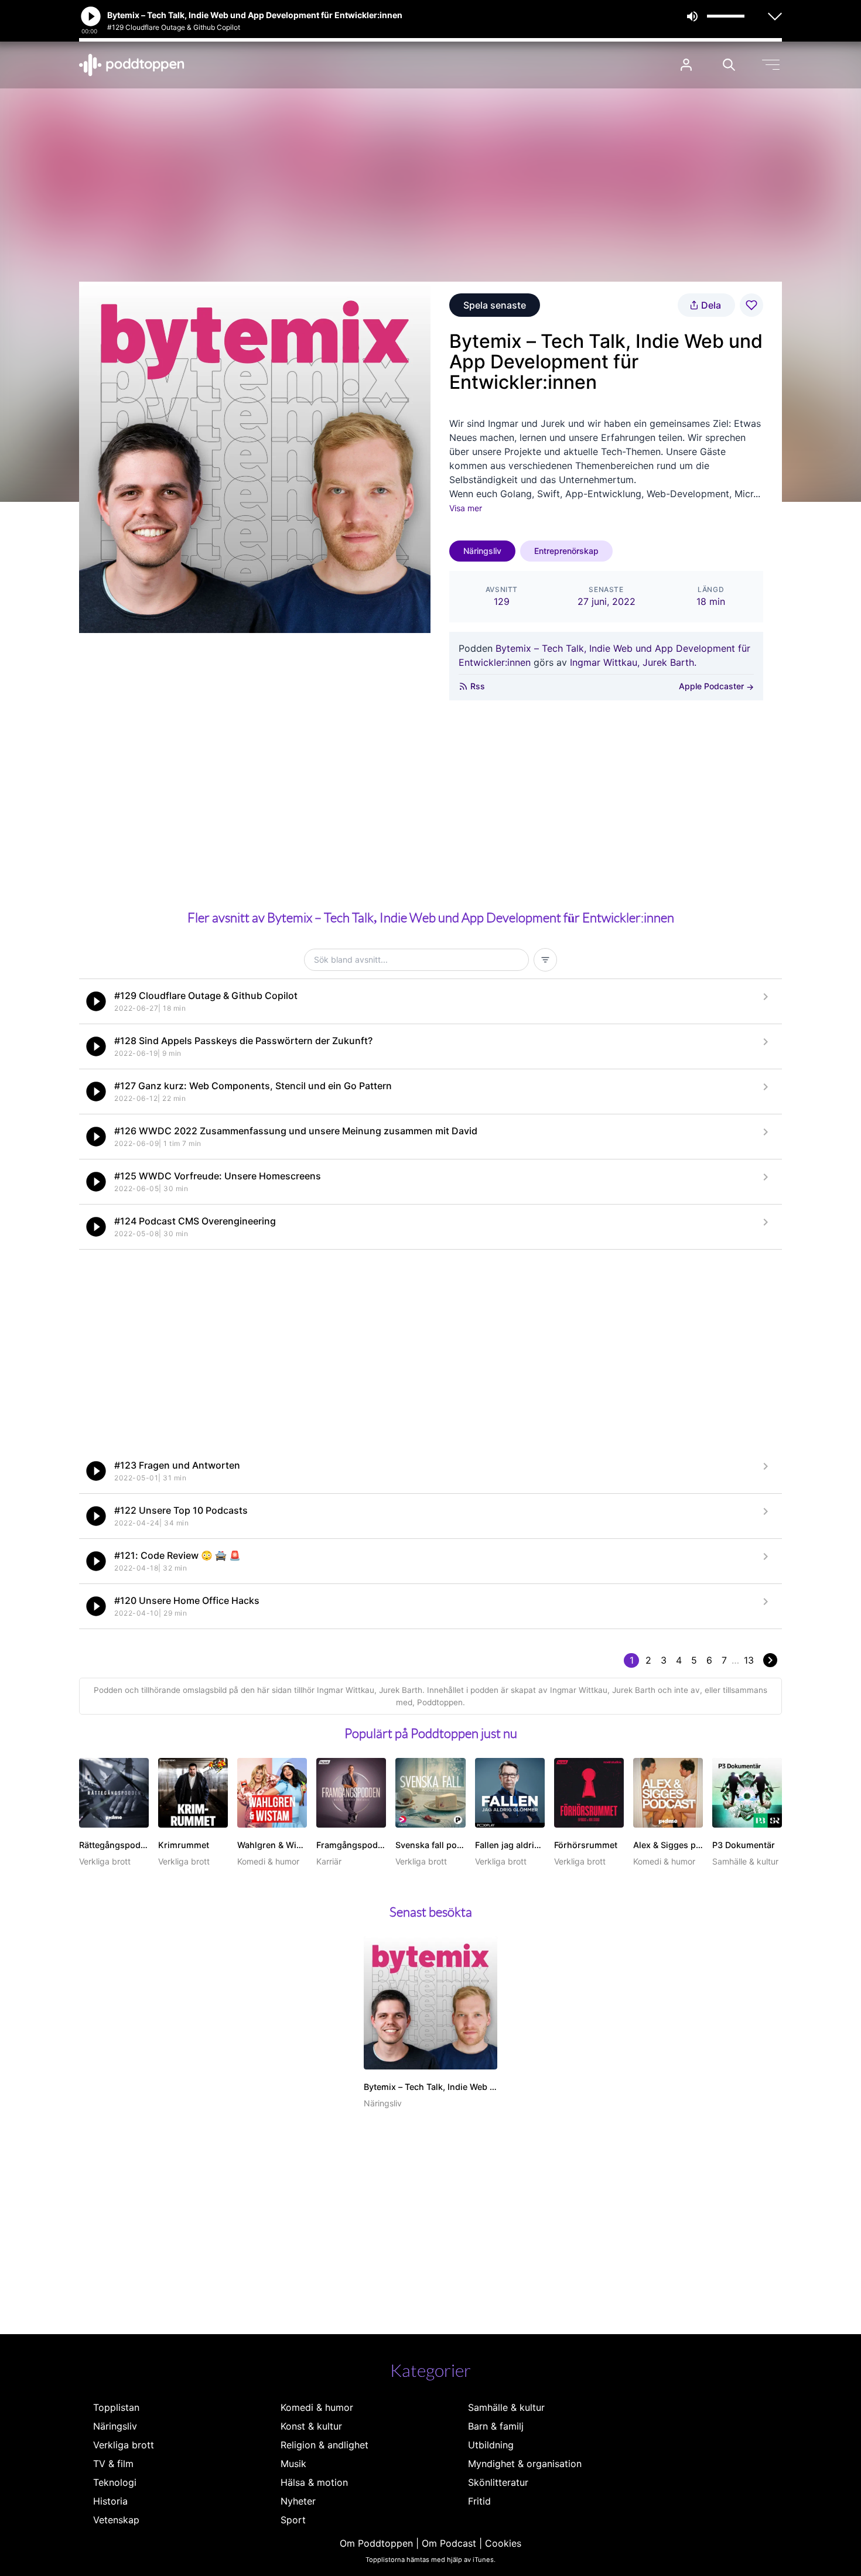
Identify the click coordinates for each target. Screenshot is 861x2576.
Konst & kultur (311, 2426)
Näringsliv (482, 551)
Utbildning (491, 2445)
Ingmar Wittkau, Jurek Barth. (633, 662)
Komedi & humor (317, 2407)
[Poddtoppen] (132, 65)
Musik (293, 2464)
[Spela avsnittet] (96, 1001)
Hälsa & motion (314, 2482)
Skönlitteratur (498, 2482)
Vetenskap (116, 2520)
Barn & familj (496, 2426)
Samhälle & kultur (506, 2407)
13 (749, 1660)
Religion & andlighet (324, 2445)
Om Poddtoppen (376, 2543)
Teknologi (115, 2482)
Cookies (503, 2543)
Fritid (479, 2501)
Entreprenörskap (566, 551)
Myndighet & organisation (525, 2464)
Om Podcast (449, 2543)
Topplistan (116, 2407)
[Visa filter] (545, 960)
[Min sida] (686, 65)
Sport (293, 2520)
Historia (110, 2501)
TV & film (113, 2464)
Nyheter (298, 2501)
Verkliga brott (124, 2445)
